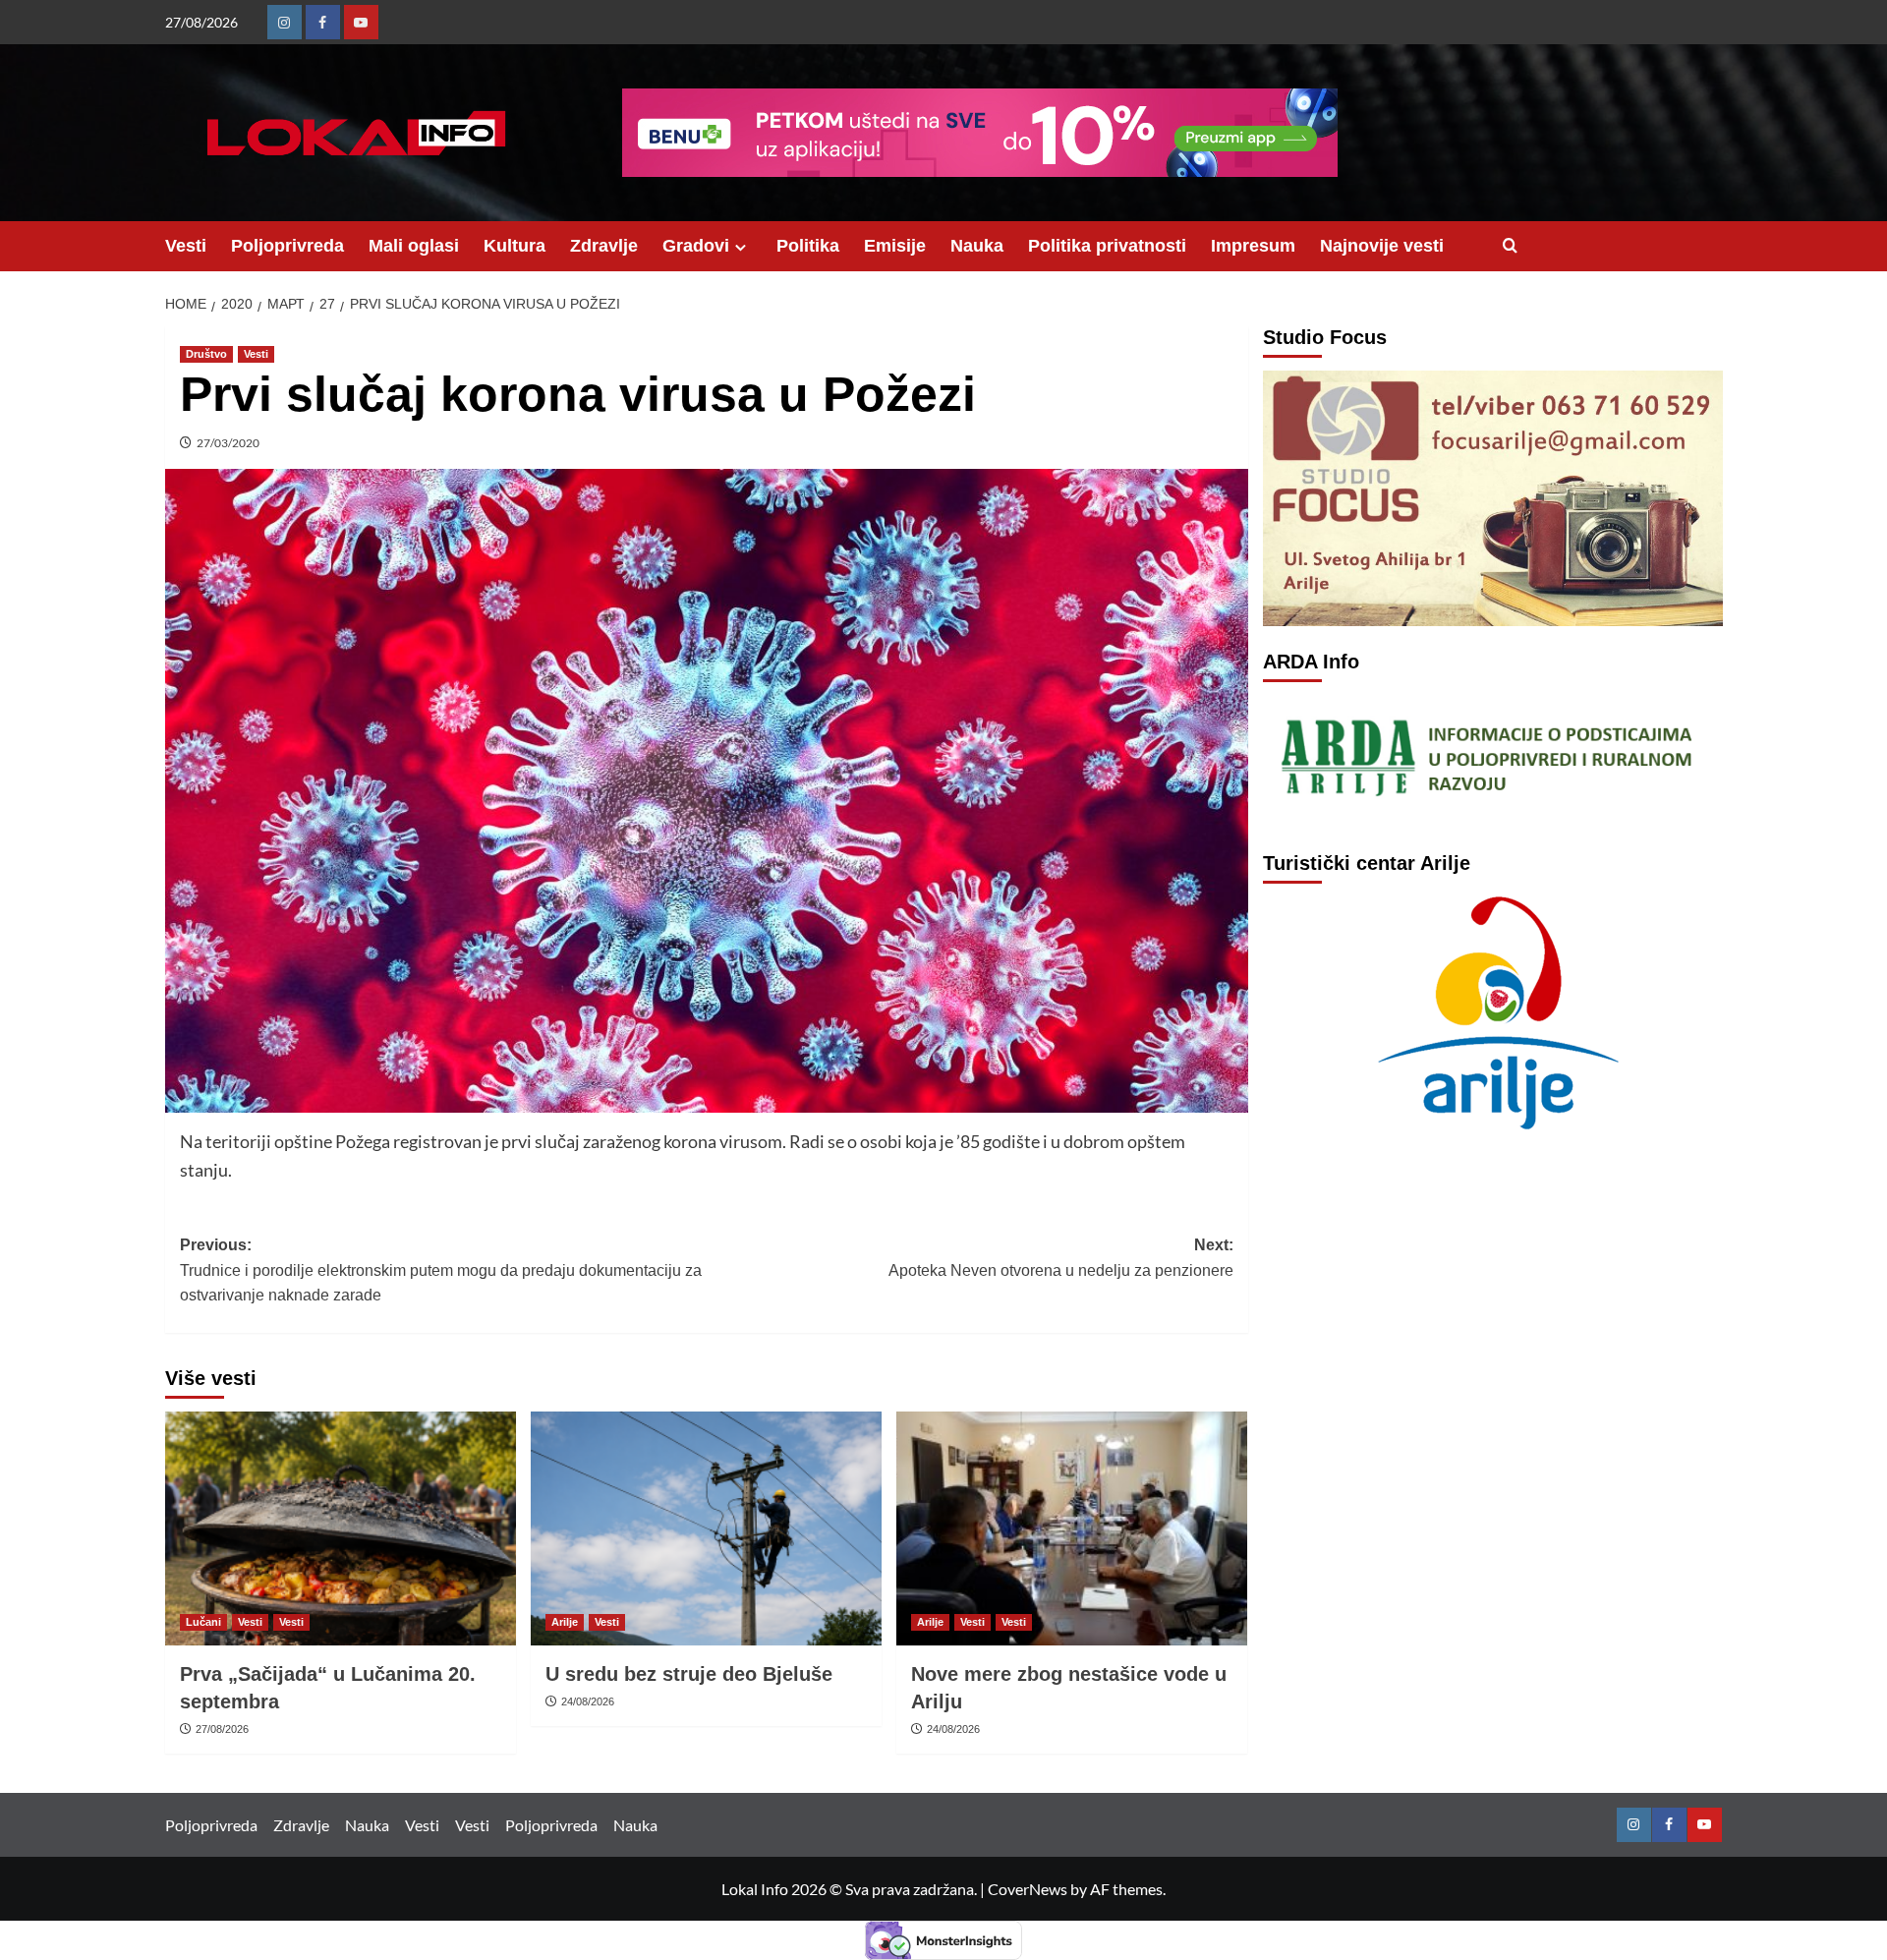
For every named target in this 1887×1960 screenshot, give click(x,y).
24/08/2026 (588, 1701)
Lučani (203, 1622)
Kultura (515, 246)
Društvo (206, 354)
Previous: (441, 1270)
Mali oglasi (414, 246)
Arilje (565, 1622)
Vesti (186, 246)
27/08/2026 (222, 1729)
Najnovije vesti (1382, 246)
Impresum (1253, 246)
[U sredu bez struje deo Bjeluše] (706, 1528)
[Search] (1510, 246)
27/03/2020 (228, 443)
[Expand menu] (741, 247)
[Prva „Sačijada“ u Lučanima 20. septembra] (341, 1528)
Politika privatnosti (1107, 246)
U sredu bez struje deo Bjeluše (689, 1674)
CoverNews (1028, 1889)
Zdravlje (604, 246)
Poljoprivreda (287, 246)
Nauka (977, 246)
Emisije (895, 246)
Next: (1061, 1258)
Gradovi (696, 246)
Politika (808, 246)
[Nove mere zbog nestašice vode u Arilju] (1072, 1528)
